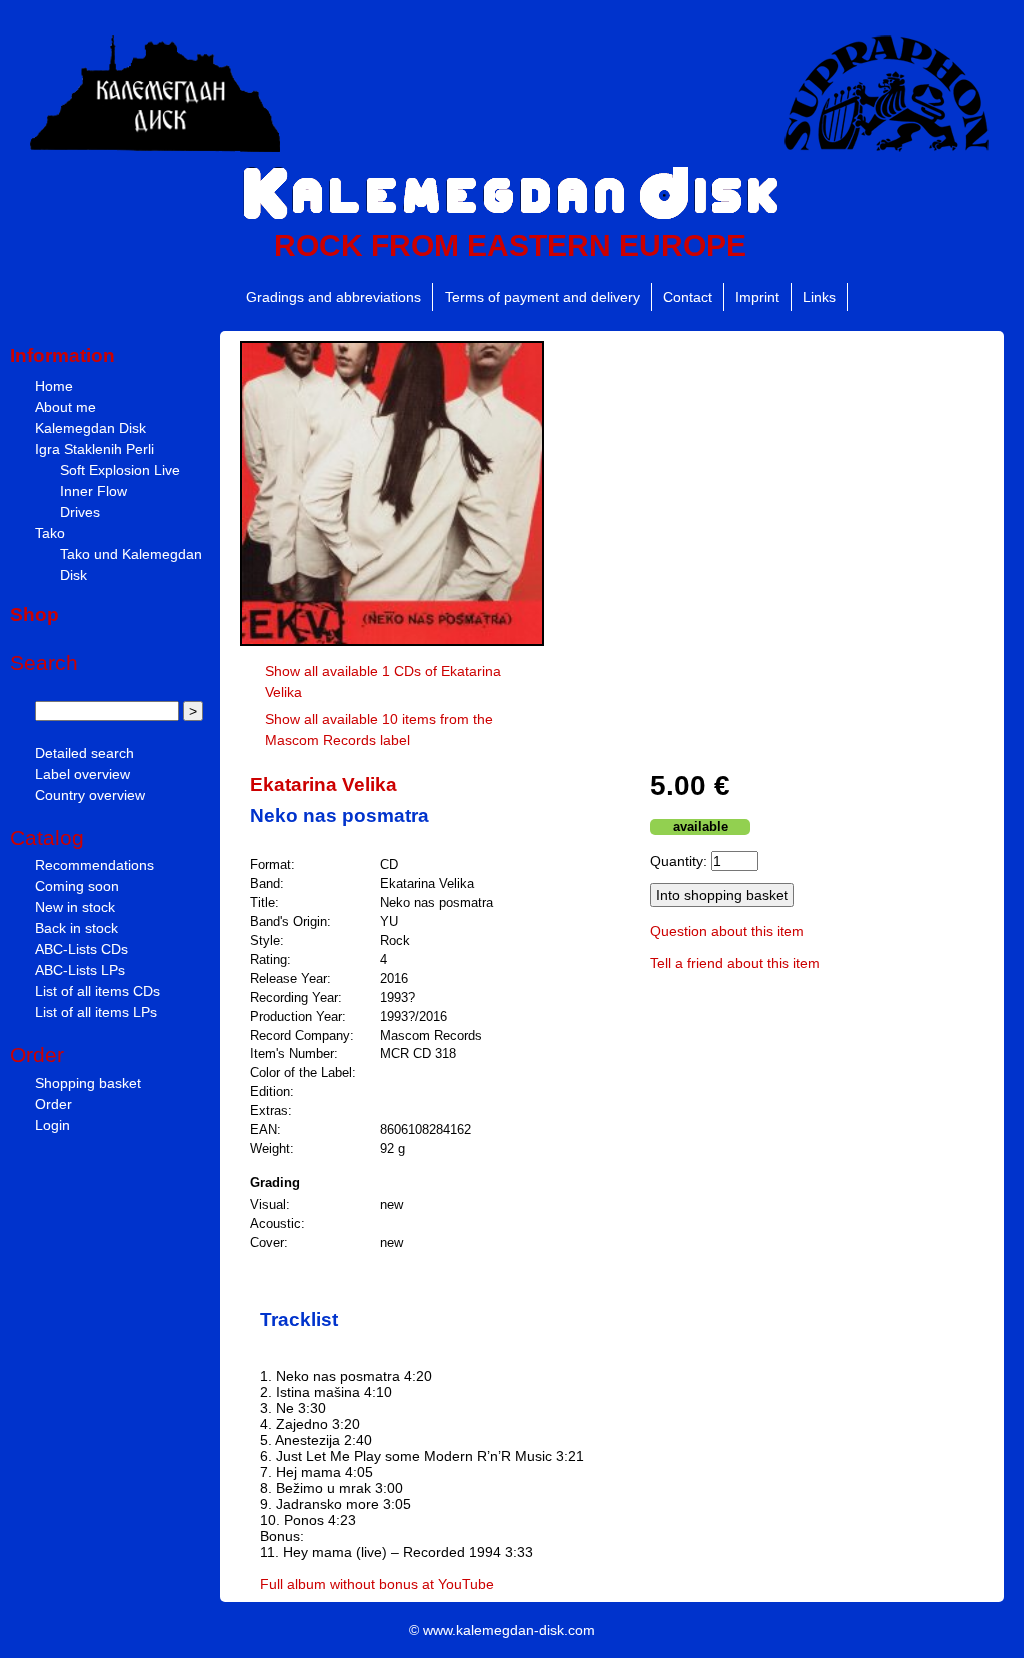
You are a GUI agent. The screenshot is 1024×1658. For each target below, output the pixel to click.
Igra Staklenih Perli (94, 449)
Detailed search (84, 753)
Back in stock (76, 928)
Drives (80, 512)
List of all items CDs (97, 991)
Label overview (82, 774)
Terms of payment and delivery (542, 297)
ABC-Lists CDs (81, 949)
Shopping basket (88, 1083)
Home (54, 386)
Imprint (757, 297)
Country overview (90, 795)
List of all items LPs (96, 1012)
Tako (50, 533)
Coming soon (77, 886)
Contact (687, 297)
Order (53, 1104)
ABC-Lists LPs (80, 970)
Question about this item (727, 931)
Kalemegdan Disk (90, 428)
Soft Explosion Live (120, 470)
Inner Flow (93, 491)
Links (819, 297)
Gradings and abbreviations (333, 297)
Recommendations (94, 865)
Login (52, 1125)
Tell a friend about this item (735, 963)
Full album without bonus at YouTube (377, 1584)
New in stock (75, 907)
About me (65, 407)
